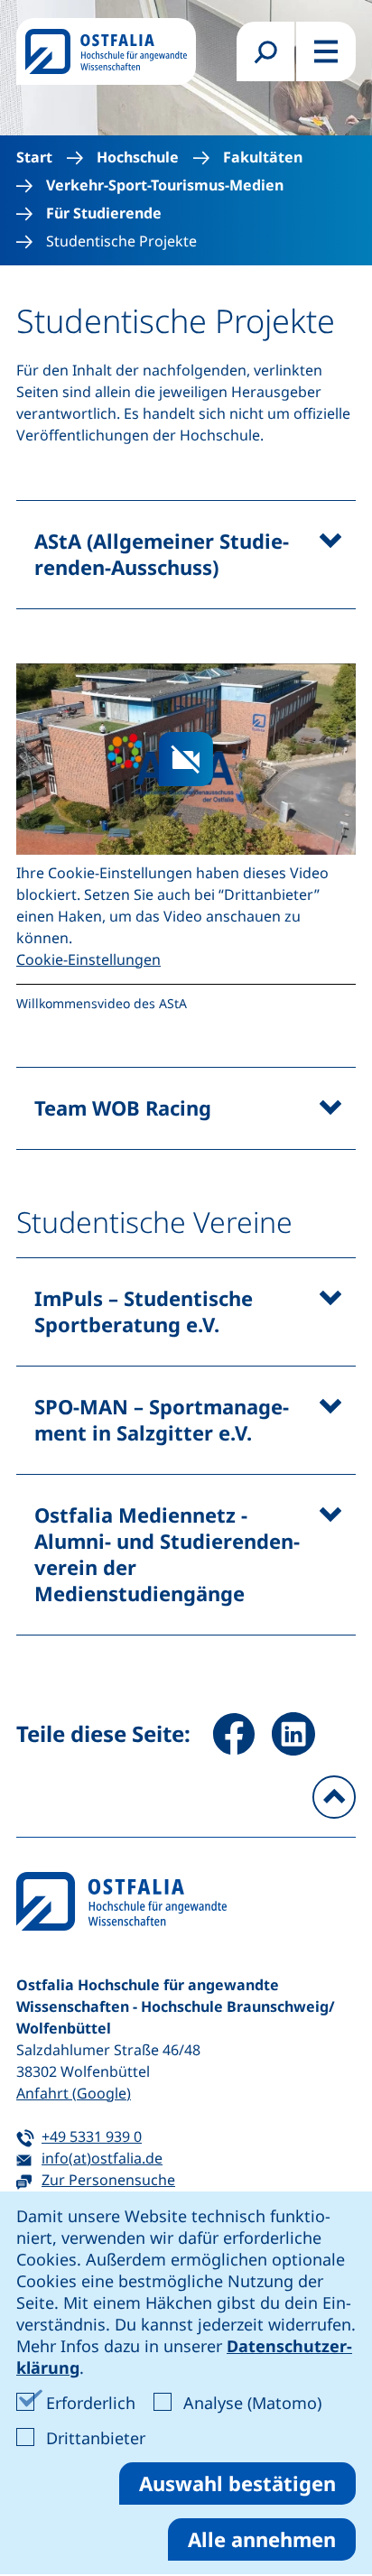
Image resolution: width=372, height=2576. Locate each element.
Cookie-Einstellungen (88, 959)
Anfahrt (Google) (74, 2093)
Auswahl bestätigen (237, 2483)
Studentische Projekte (121, 241)
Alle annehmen (262, 2539)
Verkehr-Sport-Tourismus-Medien (165, 185)
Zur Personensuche (108, 2180)
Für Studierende (104, 213)
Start (34, 158)
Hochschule (138, 158)
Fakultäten (263, 158)
